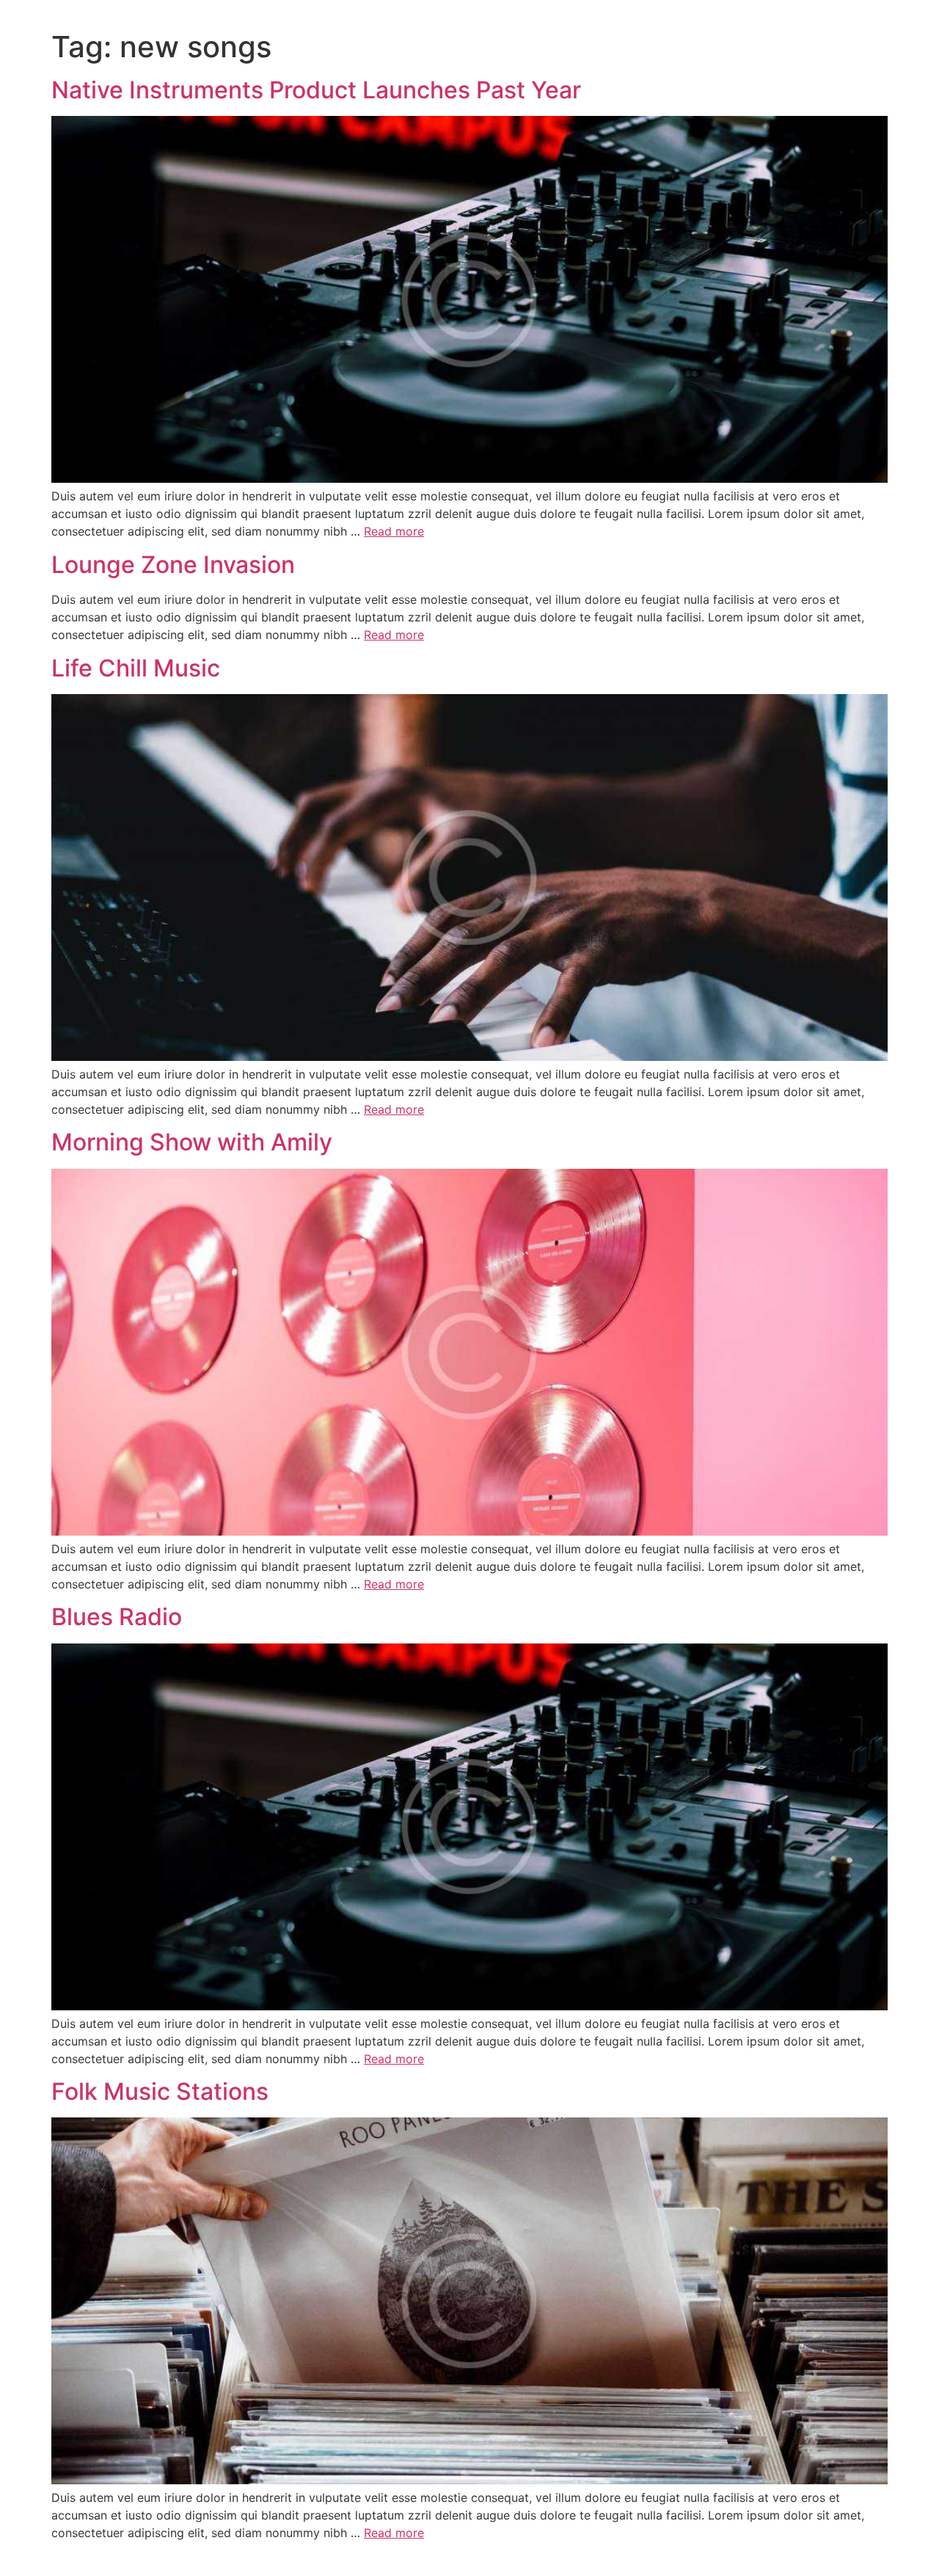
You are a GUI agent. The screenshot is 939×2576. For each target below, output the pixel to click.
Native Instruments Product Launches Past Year (316, 90)
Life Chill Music (136, 668)
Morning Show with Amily (192, 1142)
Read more (394, 531)
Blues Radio (117, 1617)
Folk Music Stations (160, 2091)
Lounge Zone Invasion (173, 565)
